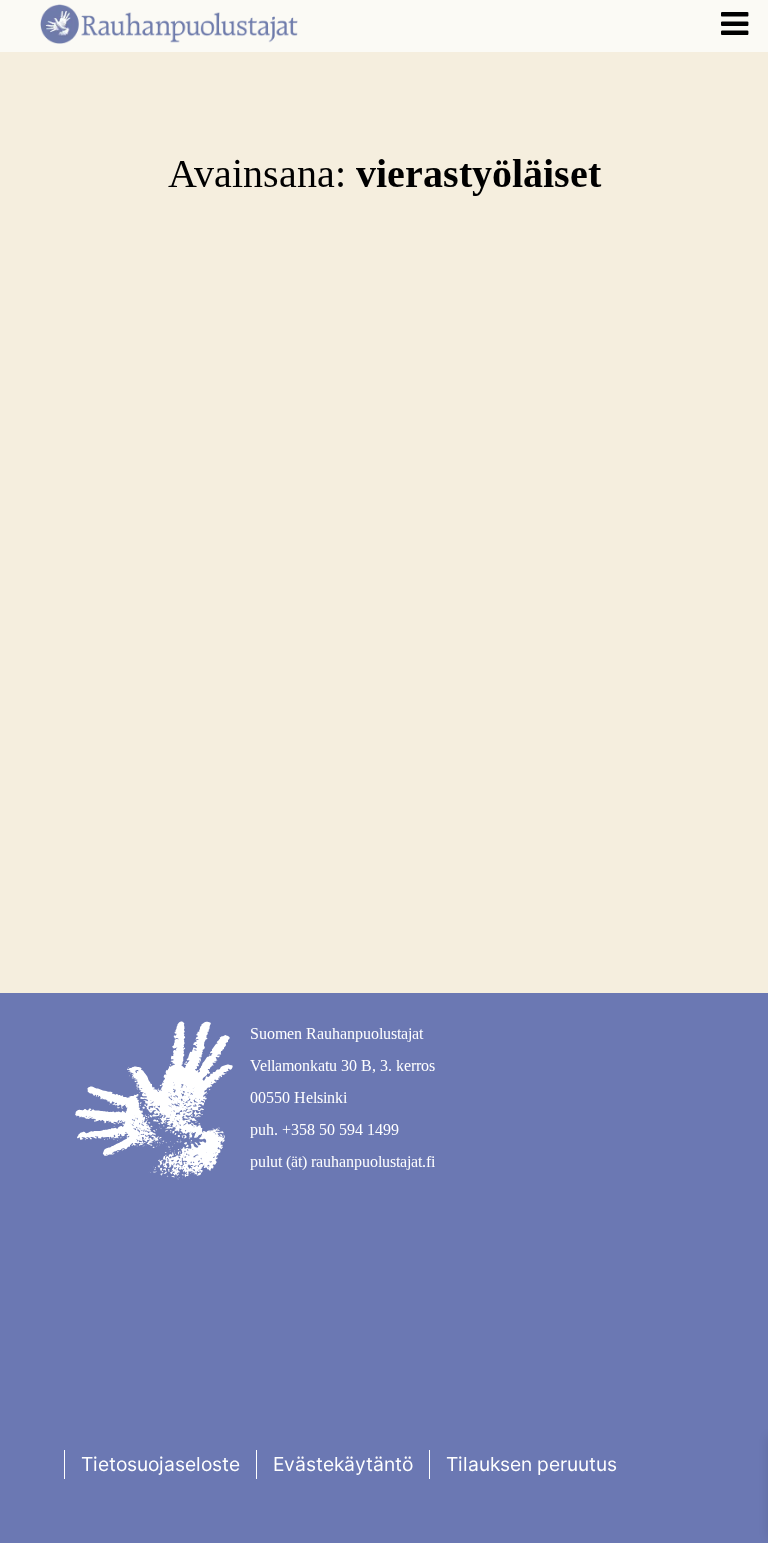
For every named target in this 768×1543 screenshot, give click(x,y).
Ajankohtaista (134, 780)
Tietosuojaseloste (160, 1464)
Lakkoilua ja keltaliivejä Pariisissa (242, 814)
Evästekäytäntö (343, 1464)
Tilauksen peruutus (531, 1464)
